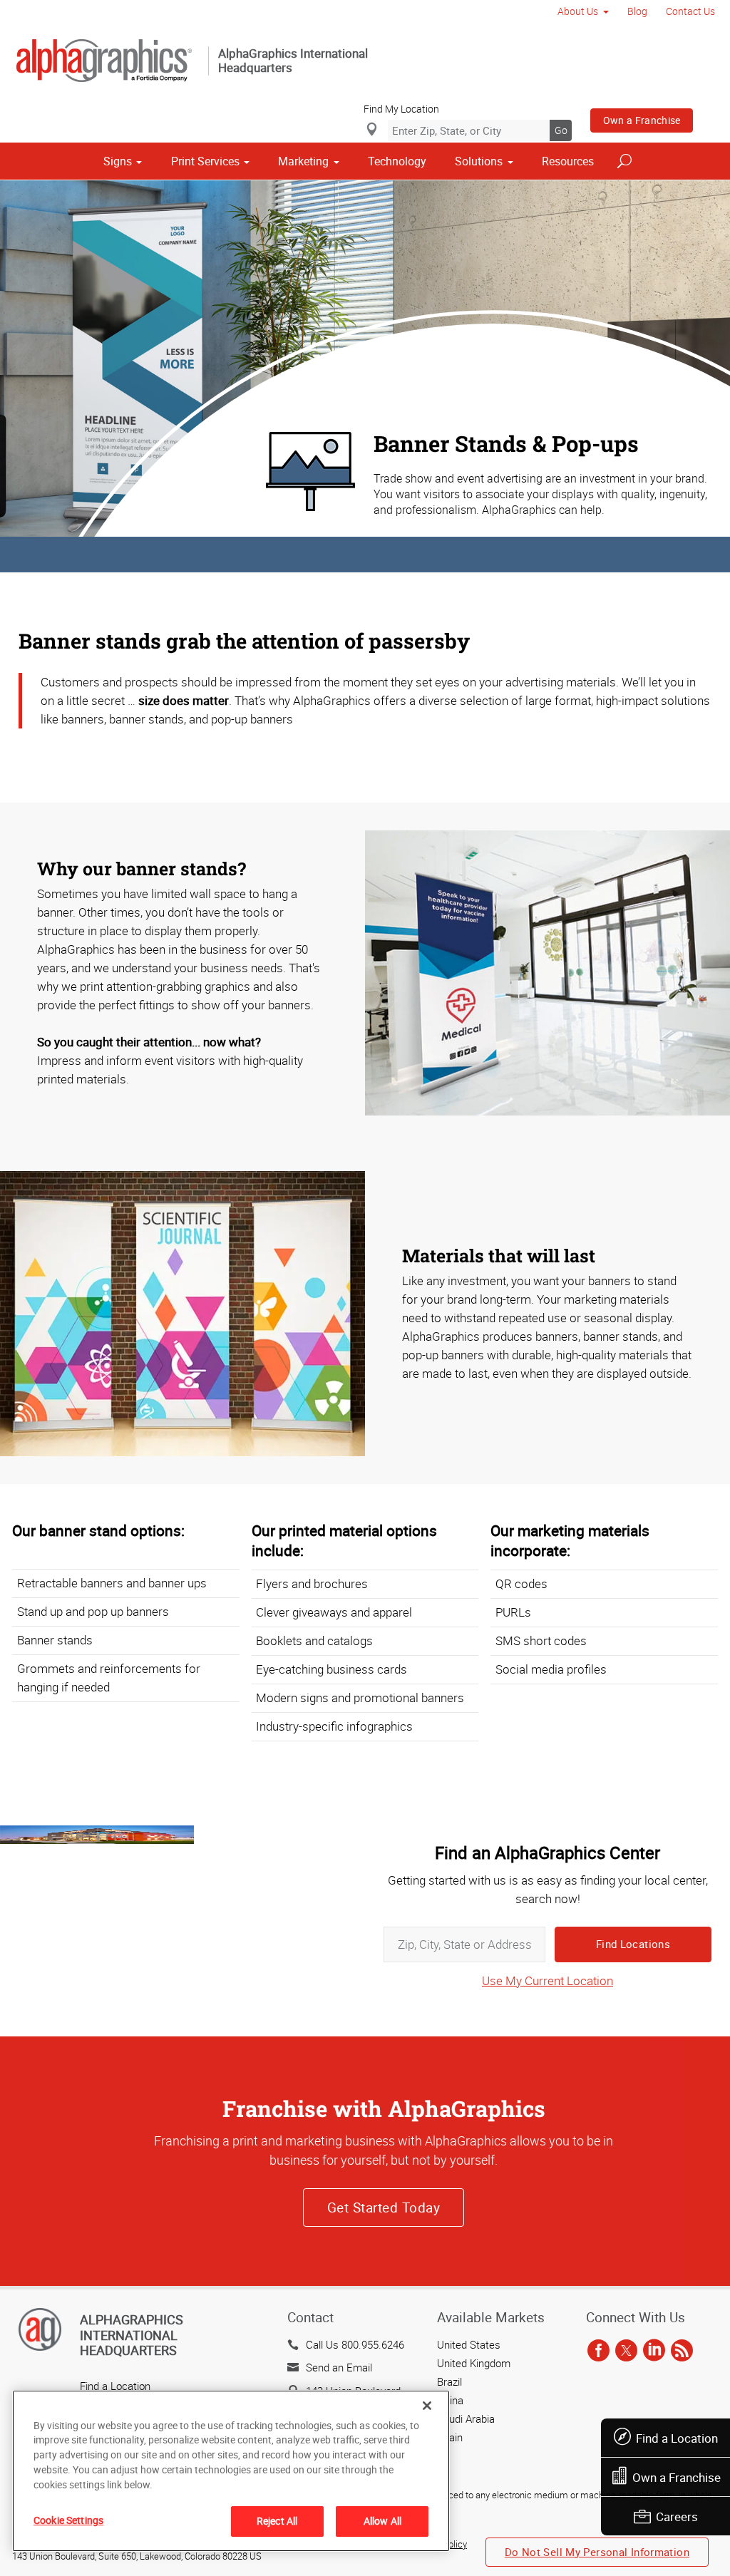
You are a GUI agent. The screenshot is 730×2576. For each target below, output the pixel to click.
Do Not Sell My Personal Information (597, 2552)
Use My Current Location (547, 1980)
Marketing (303, 161)
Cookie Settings (68, 2520)
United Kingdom (474, 2363)
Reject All (277, 2521)
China (450, 2400)
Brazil (449, 2381)
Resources (568, 161)
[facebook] (598, 2351)
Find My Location (401, 109)
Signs (118, 161)
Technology (397, 161)
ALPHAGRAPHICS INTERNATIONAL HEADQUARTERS (132, 2335)
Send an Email (339, 2367)
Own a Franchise (642, 120)
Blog (637, 11)
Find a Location (677, 2438)
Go (561, 130)
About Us (578, 11)
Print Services (205, 161)
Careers (677, 2516)
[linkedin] (654, 2351)
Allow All (382, 2521)
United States (469, 2344)
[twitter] (626, 2351)
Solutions (479, 161)
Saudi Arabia (466, 2418)
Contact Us (690, 11)
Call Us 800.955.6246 (355, 2344)
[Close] (427, 2406)
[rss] (682, 2351)
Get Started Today (384, 2207)
